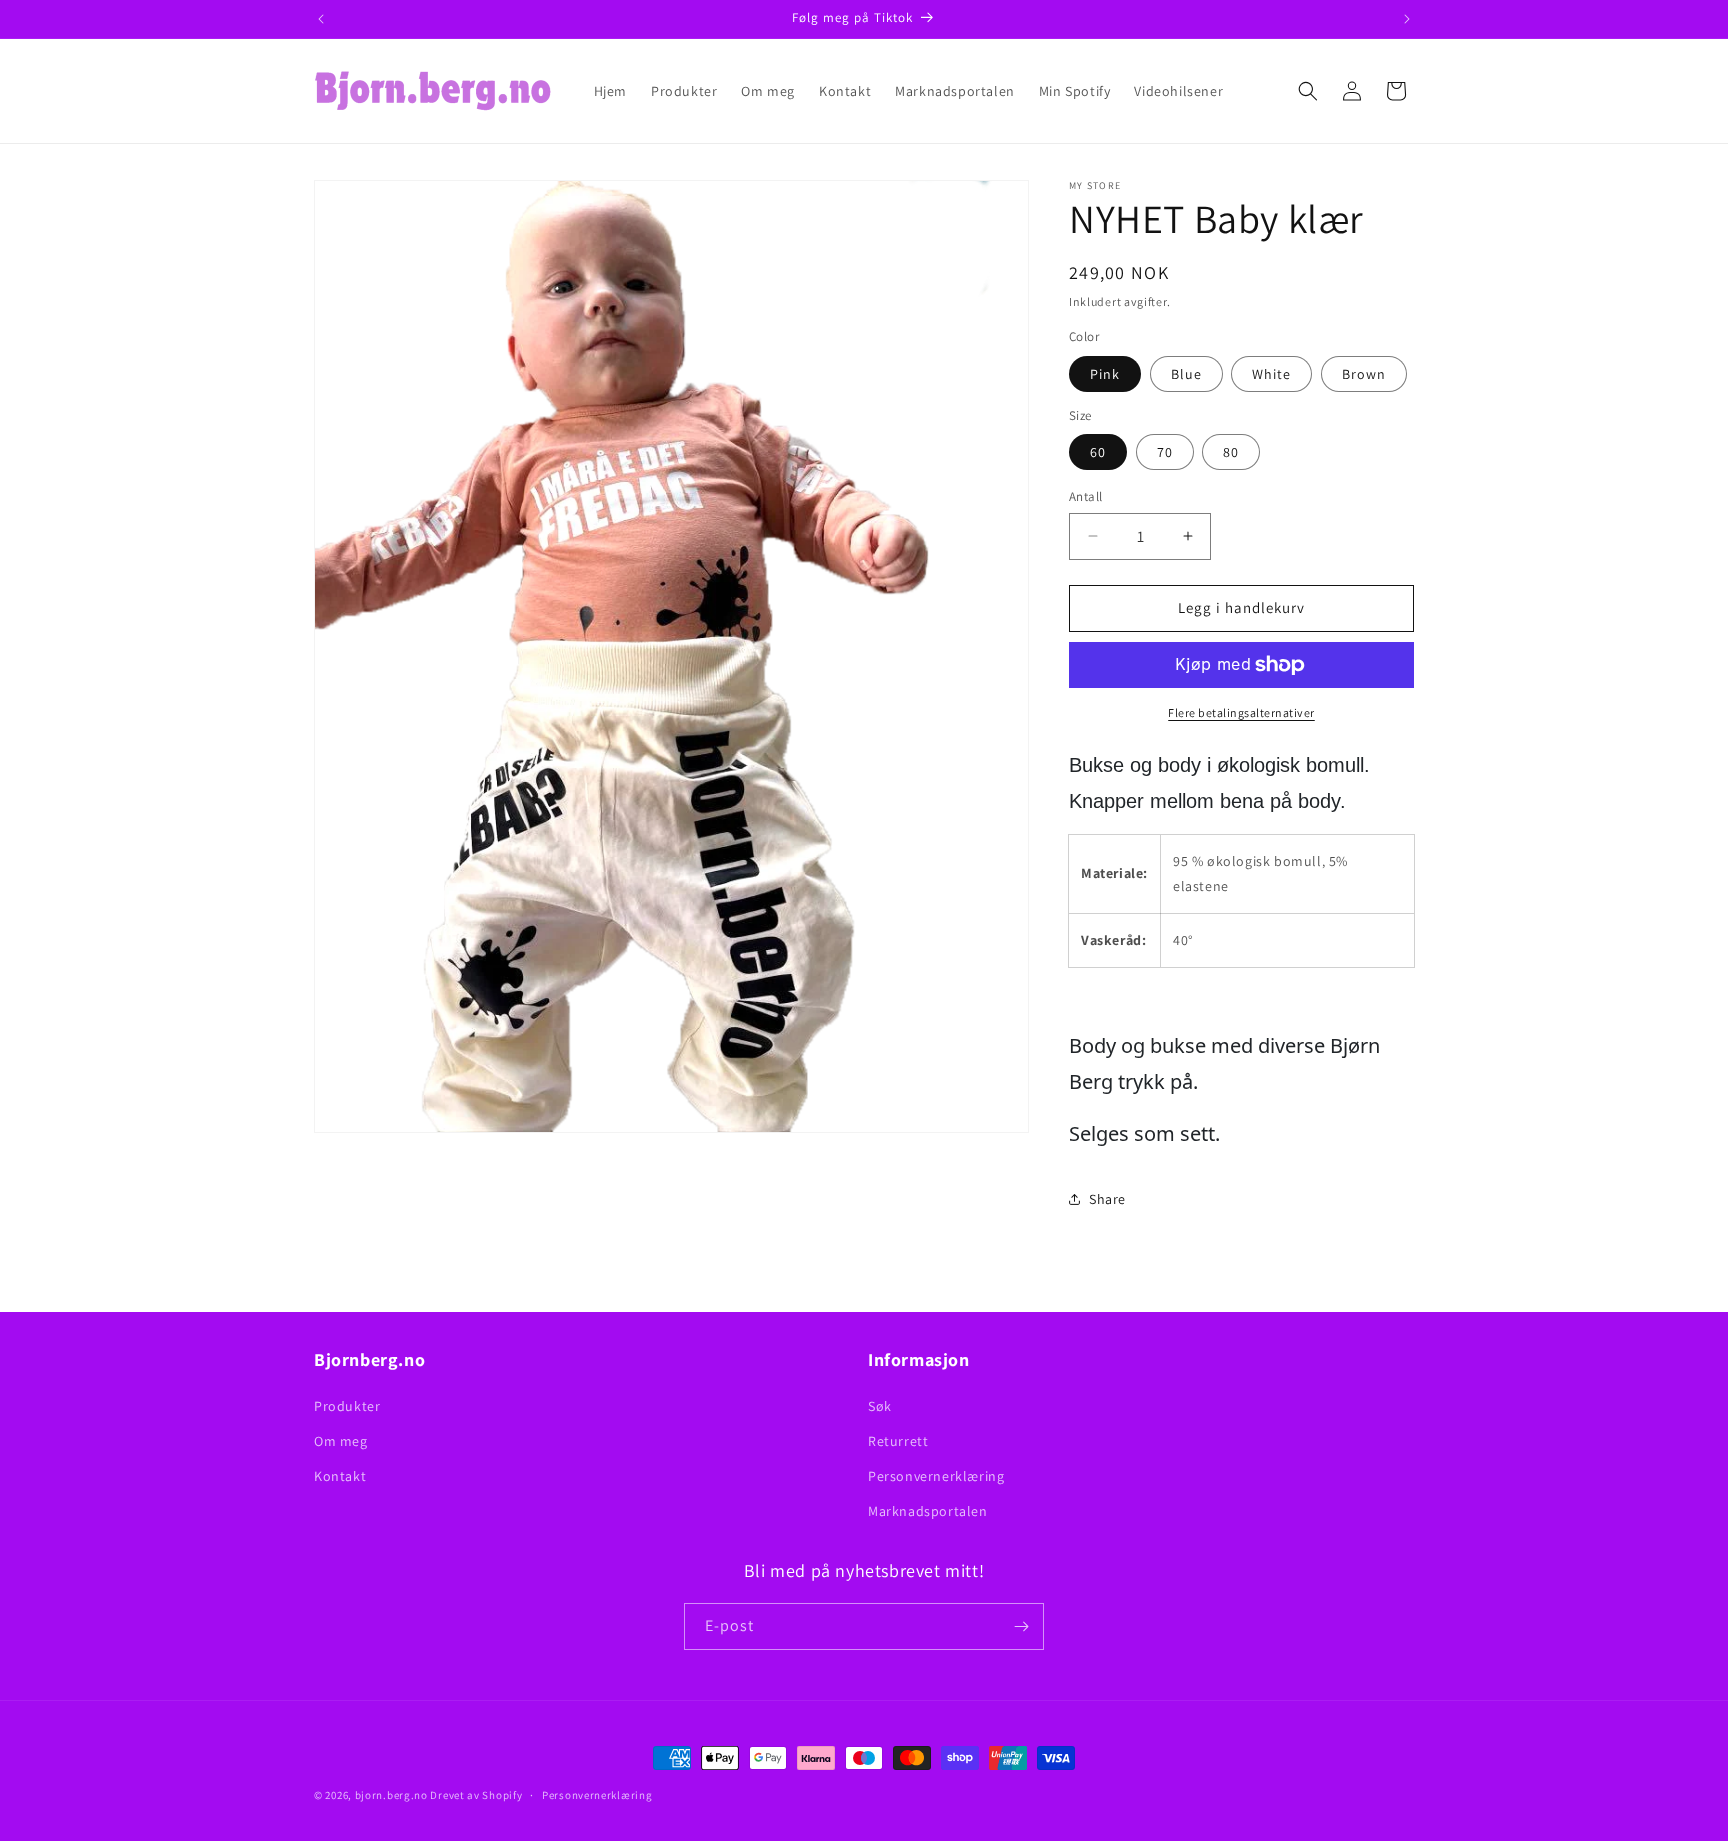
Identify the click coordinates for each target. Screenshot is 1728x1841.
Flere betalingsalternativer (1241, 712)
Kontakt (340, 1476)
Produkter (347, 1406)
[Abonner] (1021, 1626)
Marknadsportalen (928, 1511)
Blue (1186, 374)
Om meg (341, 1441)
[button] (1308, 91)
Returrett (898, 1441)
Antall (1085, 496)
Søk (880, 1406)
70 (1165, 452)
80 (1231, 452)
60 (1098, 452)
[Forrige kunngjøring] (321, 19)
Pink (1105, 374)
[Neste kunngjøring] (1407, 19)
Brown (1364, 374)
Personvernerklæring (936, 1476)
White (1271, 374)
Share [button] (1107, 1199)
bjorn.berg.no (391, 1795)
